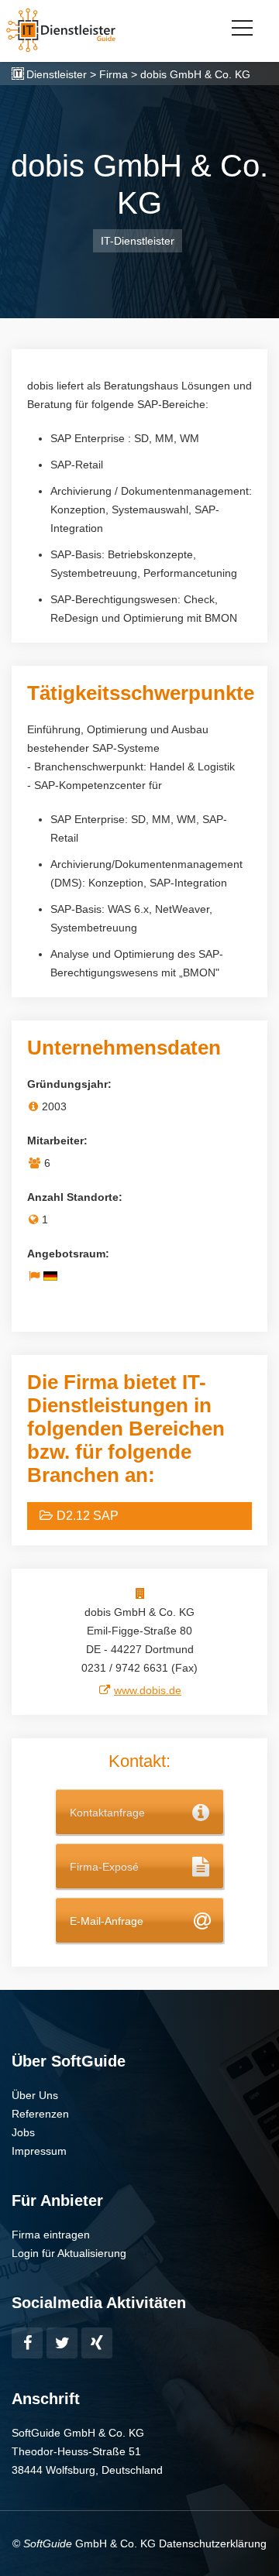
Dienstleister (57, 74)
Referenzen (40, 2114)
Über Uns (35, 2095)
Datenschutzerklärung (213, 2543)
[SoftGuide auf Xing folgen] (97, 2343)
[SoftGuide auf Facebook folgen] (27, 2343)
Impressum (39, 2151)
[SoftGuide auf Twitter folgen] (62, 2343)
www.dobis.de (148, 1690)
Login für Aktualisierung (69, 2253)
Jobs (23, 2132)
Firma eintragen (51, 2235)
